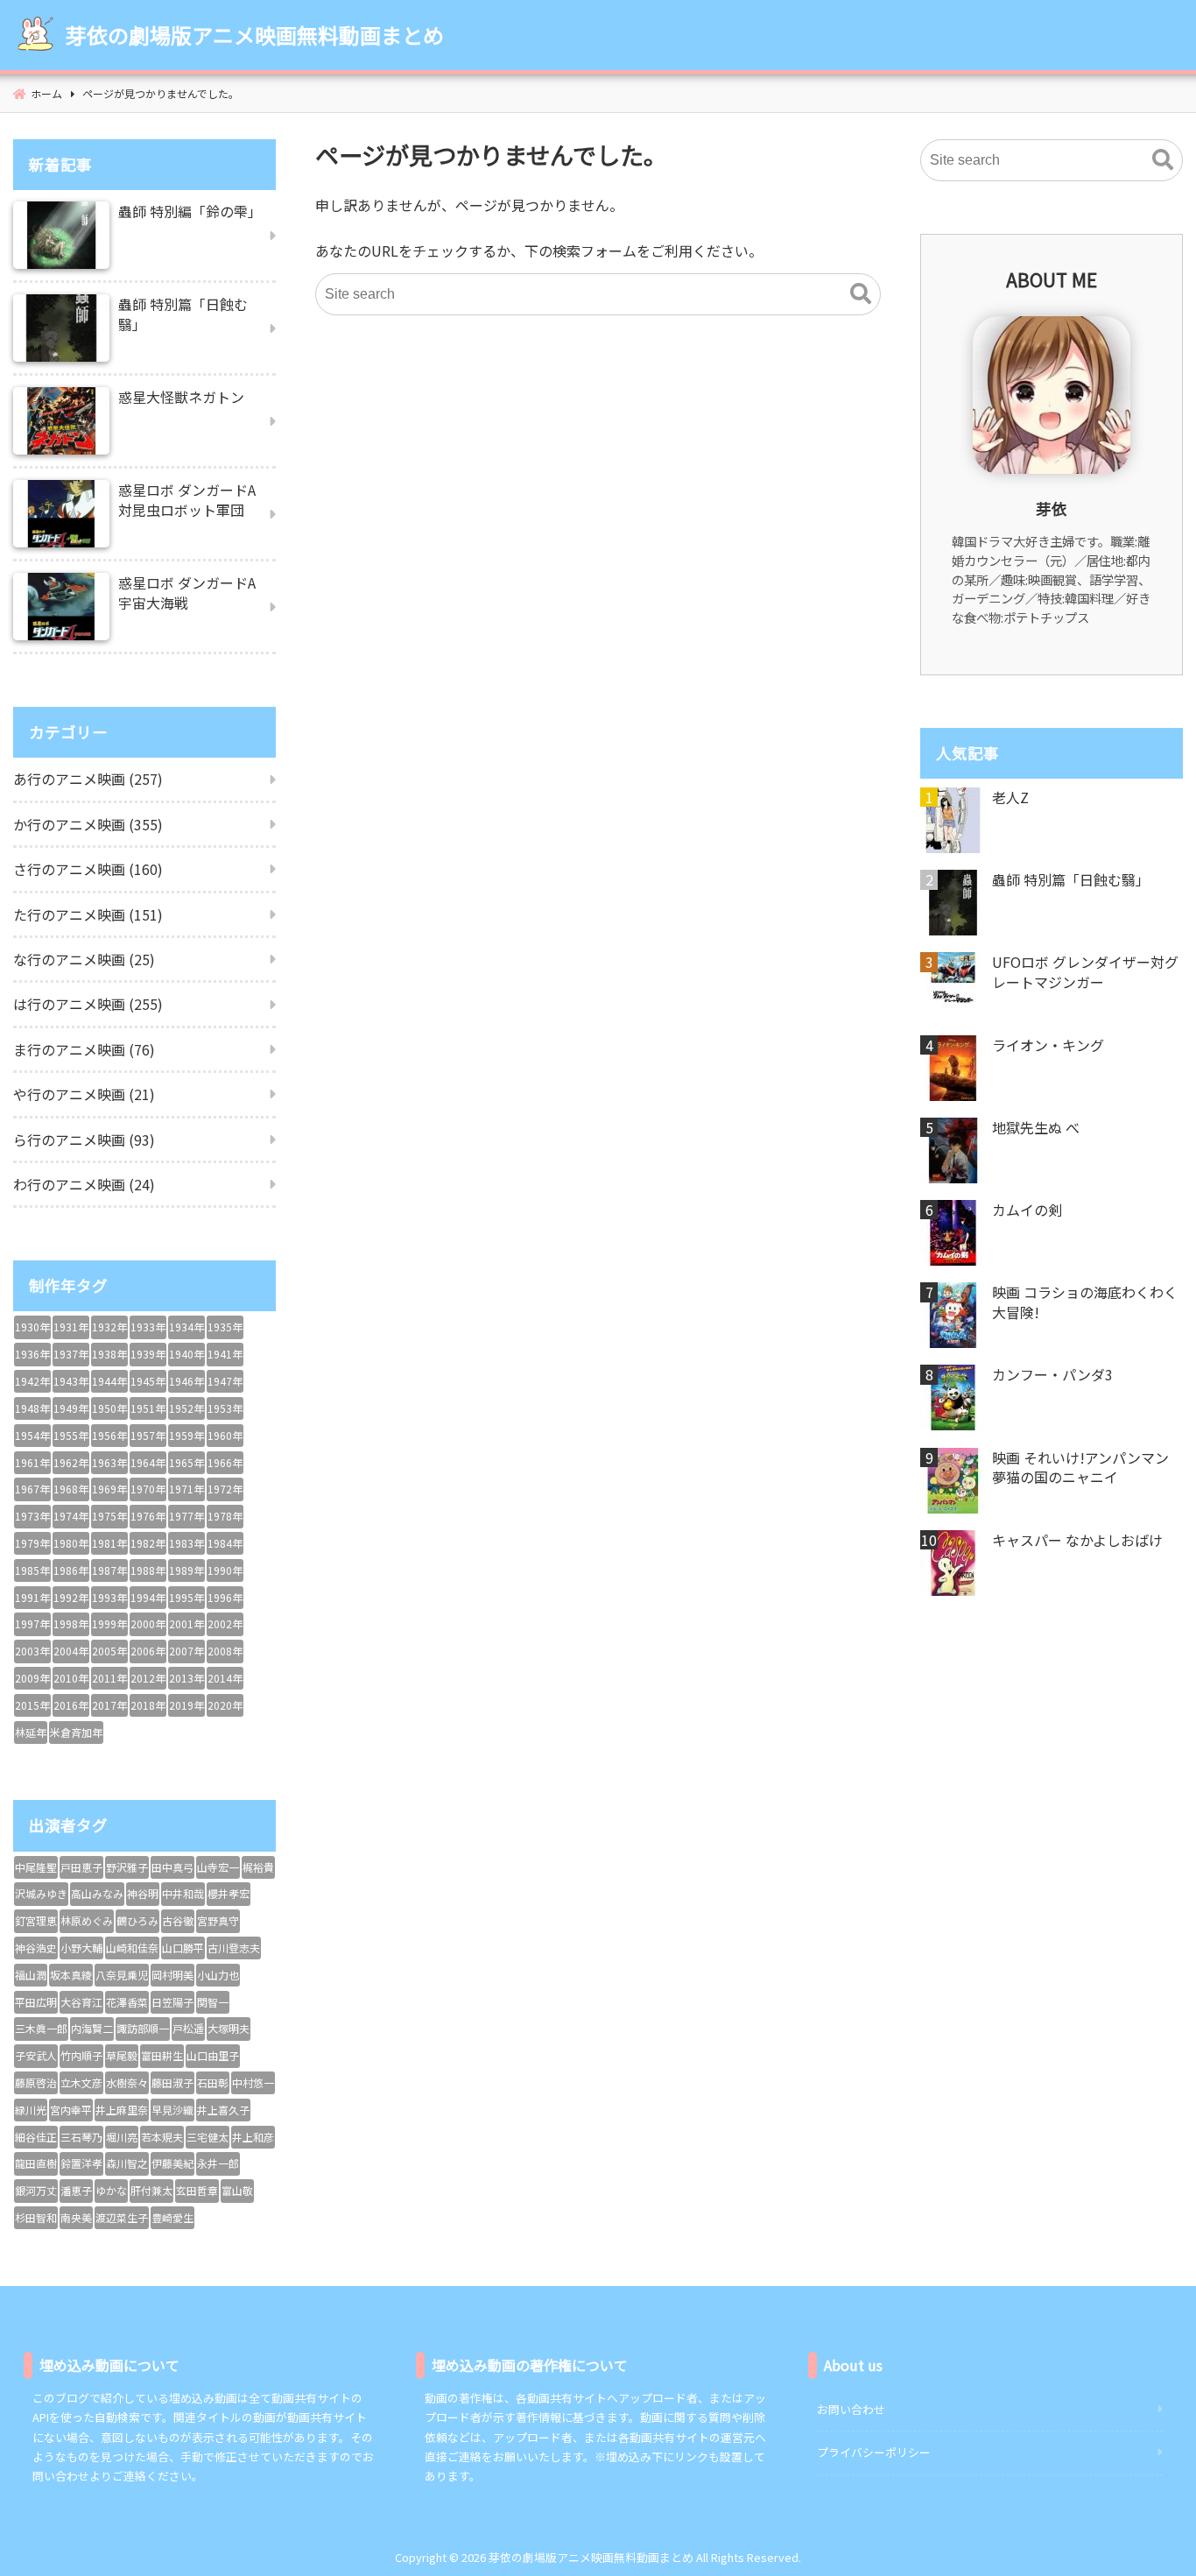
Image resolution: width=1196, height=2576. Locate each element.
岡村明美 (172, 1975)
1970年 (148, 1489)
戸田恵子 (81, 1867)
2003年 (32, 1651)
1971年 (186, 1489)
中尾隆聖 (36, 1867)
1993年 (109, 1597)
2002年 (225, 1623)
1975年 (109, 1516)
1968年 (71, 1489)
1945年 (148, 1381)
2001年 (186, 1623)
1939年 (148, 1354)
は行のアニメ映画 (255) (88, 1004)
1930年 (32, 1327)
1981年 (109, 1543)
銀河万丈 (36, 2190)
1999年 (109, 1623)
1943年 (71, 1381)
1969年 (109, 1489)
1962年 (71, 1462)
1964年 (148, 1462)
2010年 (71, 1678)
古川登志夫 (234, 1948)
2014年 (225, 1678)
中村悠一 (253, 2082)
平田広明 (36, 2002)
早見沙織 (172, 2110)
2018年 (148, 1705)
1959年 (186, 1435)
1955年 (71, 1435)
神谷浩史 (36, 1948)
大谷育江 (81, 2002)
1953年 (225, 1408)
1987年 (109, 1570)
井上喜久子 (223, 2110)
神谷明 (143, 1893)
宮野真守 (218, 1920)
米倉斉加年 (76, 1732)
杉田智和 (36, 2217)
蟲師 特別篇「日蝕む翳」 (1071, 879)
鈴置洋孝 (81, 2163)
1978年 (225, 1516)
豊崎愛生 (172, 2217)
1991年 (32, 1597)
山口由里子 (213, 2055)
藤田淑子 (172, 2082)
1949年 (71, 1408)
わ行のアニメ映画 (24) (84, 1184)
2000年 (148, 1623)
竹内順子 (81, 2055)
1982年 (148, 1543)
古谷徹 (178, 1920)
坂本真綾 (71, 1975)
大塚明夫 (229, 2028)
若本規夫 (162, 2137)
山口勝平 (183, 1948)
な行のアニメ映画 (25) (84, 959)
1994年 (148, 1597)
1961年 (32, 1462)
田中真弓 (172, 1867)
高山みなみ (97, 1893)
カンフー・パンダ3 (1052, 1374)
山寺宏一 (218, 1867)
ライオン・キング (1048, 1045)
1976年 (148, 1516)
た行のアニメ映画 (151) (88, 914)
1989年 (186, 1570)
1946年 (186, 1381)
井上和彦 (253, 2137)
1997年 (32, 1623)
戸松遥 (188, 2028)
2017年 (109, 1705)
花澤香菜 (127, 2002)
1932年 (109, 1327)
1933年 (148, 1327)
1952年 (186, 1408)
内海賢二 (92, 2028)
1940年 (186, 1354)
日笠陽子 (172, 2002)
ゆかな (111, 2190)
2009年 (32, 1678)
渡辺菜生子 (122, 2217)
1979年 (32, 1543)
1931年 (71, 1327)
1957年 (148, 1435)
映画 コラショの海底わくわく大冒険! (1085, 1302)
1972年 (225, 1489)
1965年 (186, 1462)
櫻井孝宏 (229, 1893)
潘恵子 (76, 2190)
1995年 (186, 1597)
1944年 (109, 1381)
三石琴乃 (81, 2137)
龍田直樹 (36, 2163)
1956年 (109, 1435)
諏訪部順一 (143, 2028)
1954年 (32, 1435)
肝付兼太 (151, 2190)
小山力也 (218, 1975)
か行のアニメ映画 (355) (88, 824)
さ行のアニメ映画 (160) (88, 869)
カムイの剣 (1027, 1210)
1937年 (71, 1354)
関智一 (213, 2002)
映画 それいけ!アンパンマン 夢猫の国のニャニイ (1080, 1468)
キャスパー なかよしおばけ (1077, 1540)
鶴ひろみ (137, 1920)
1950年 (109, 1408)
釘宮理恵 (36, 1920)
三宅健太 (208, 2137)
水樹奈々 (127, 2082)
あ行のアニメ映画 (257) (88, 779)
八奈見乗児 (122, 1975)
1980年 (71, 1543)
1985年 (32, 1570)
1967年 (32, 1489)
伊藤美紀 (172, 2163)
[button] (861, 294)
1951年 (148, 1408)
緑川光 (31, 2110)
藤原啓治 (36, 2082)
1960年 (225, 1435)
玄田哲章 (197, 2190)
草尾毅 (122, 2055)
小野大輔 (81, 1948)
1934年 (186, 1327)
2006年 (148, 1651)
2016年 (71, 1705)
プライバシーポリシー (874, 2452)
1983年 (186, 1543)
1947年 (225, 1381)
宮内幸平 (71, 2110)
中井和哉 (183, 1893)
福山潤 (31, 1975)
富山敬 (237, 2190)
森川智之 (127, 2163)
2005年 (109, 1651)
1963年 (109, 1462)
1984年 (225, 1543)
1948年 (32, 1408)
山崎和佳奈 (132, 1948)
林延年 (31, 1732)
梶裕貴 (258, 1867)
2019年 (186, 1705)
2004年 (71, 1651)
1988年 (148, 1570)
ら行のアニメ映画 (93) (84, 1140)
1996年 (225, 1597)
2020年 (225, 1705)
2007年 (186, 1651)
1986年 (71, 1570)
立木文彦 (81, 2082)
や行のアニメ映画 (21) (84, 1094)
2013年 (186, 1678)
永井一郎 (218, 2163)
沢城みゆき (41, 1893)
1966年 (225, 1462)
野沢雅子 (127, 1867)
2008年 (225, 1651)
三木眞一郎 (41, 2028)
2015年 (32, 1705)
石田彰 (213, 2082)
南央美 (76, 2217)
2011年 (109, 1678)
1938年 (109, 1354)
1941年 (225, 1354)
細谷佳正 (36, 2137)
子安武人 (36, 2055)
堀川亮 (122, 2137)
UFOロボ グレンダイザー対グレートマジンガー (1085, 972)
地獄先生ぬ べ (1036, 1127)
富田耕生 (162, 2055)
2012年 (148, 1678)
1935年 (225, 1327)
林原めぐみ (87, 1920)
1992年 (71, 1597)
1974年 (71, 1516)
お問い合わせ (851, 2409)
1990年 (225, 1570)
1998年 (71, 1623)
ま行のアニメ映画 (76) (84, 1049)
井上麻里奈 (122, 2110)
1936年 (32, 1354)
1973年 (32, 1516)
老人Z (1010, 797)
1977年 (186, 1516)
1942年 (32, 1381)
